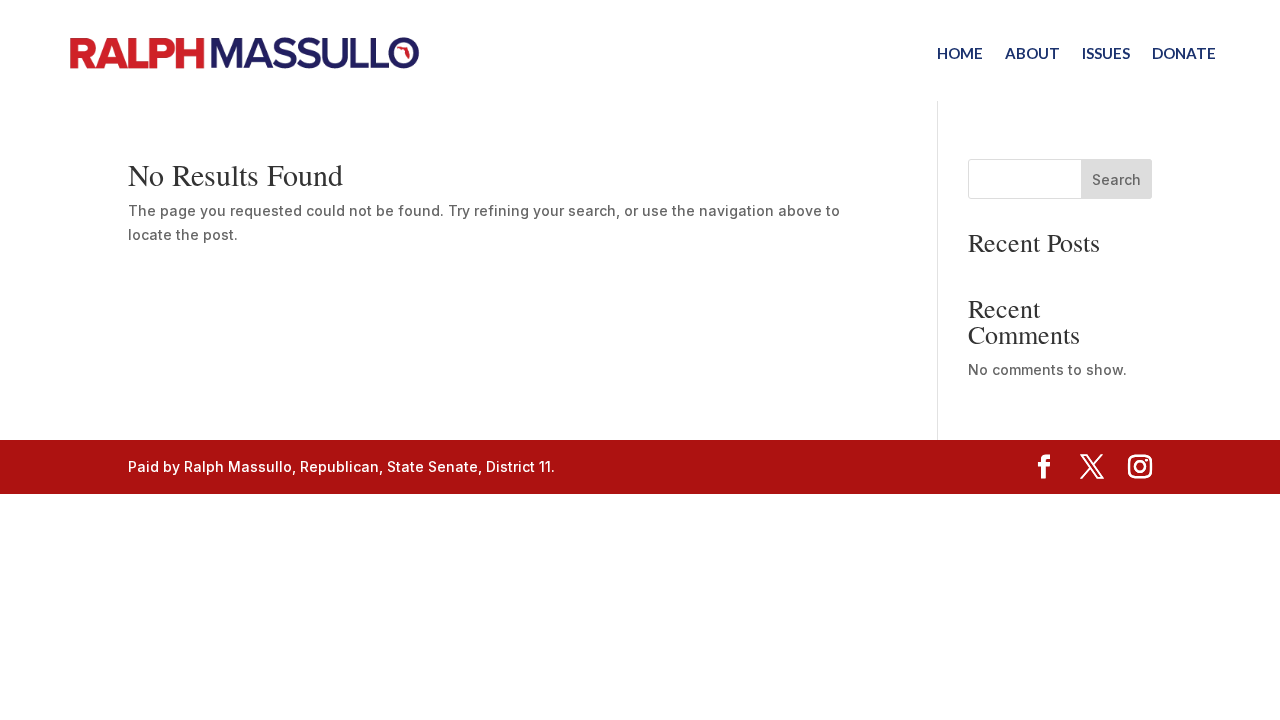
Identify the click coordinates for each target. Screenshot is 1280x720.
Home (960, 53)
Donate (1184, 53)
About (1032, 53)
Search (1116, 179)
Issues (1106, 53)
